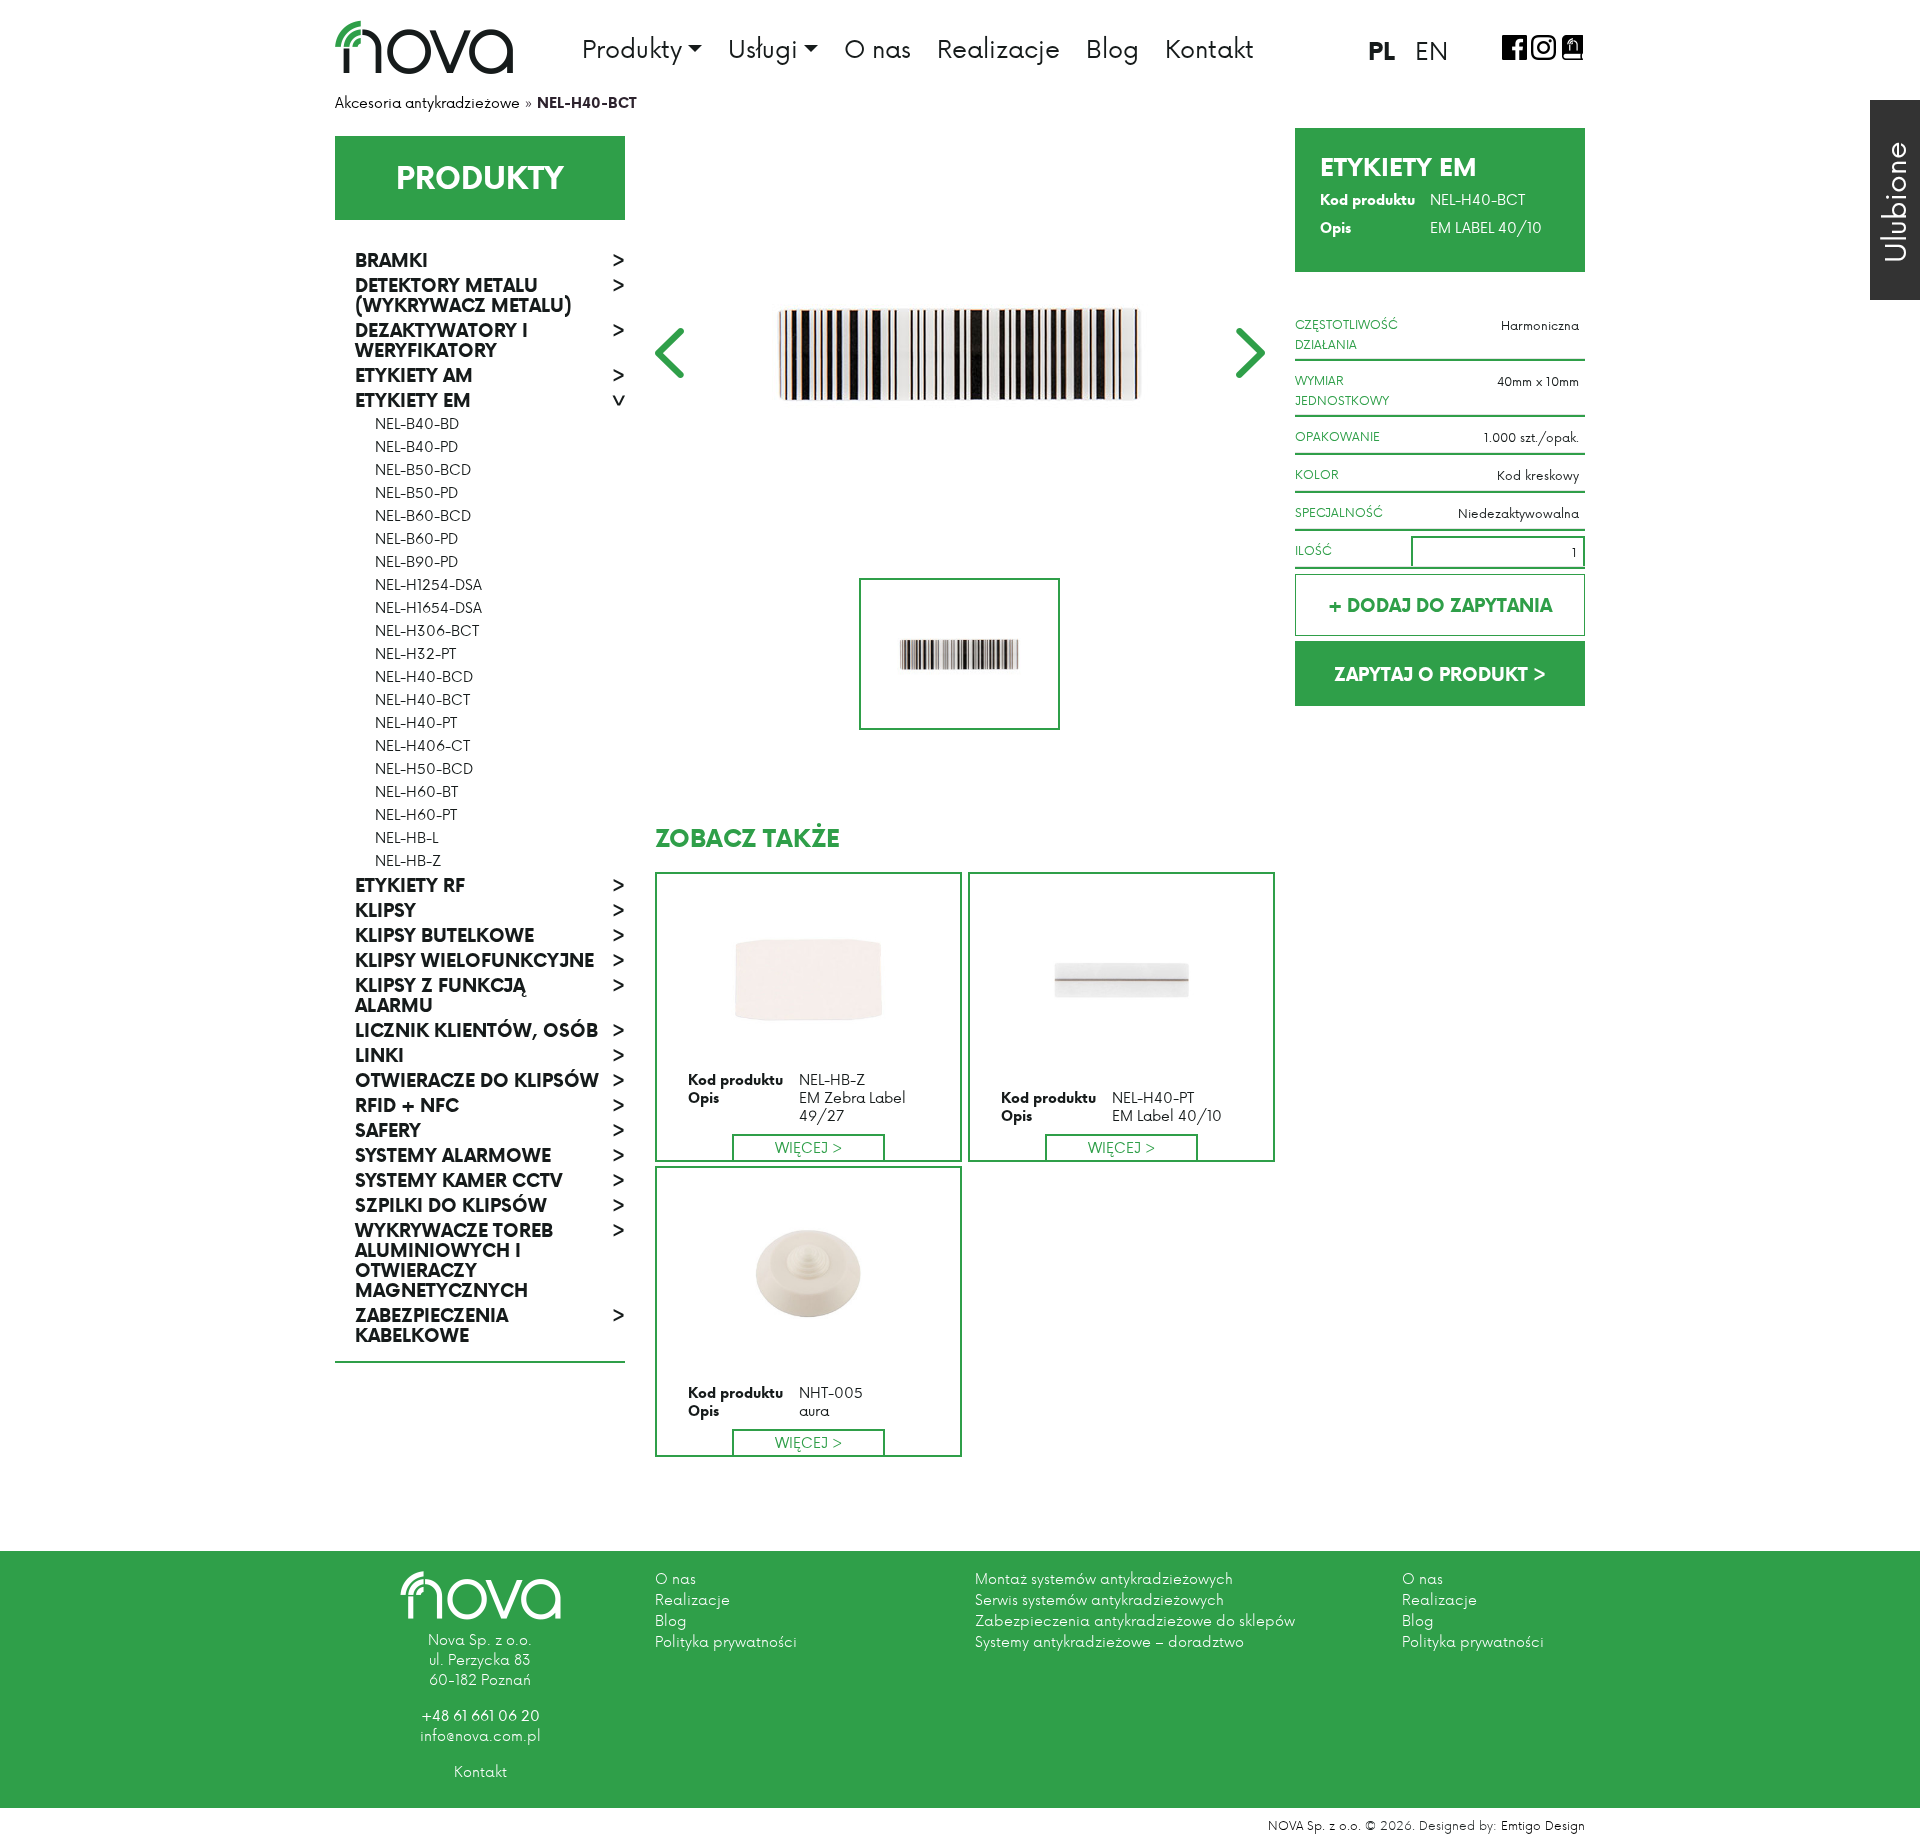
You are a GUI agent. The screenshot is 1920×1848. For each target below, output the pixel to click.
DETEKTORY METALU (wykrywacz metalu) (490, 295)
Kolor (1317, 474)
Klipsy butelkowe (490, 935)
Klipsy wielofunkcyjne (490, 960)
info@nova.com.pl (480, 1735)
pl (1381, 50)
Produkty (632, 50)
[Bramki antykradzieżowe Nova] (424, 47)
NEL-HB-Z (408, 861)
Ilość (1313, 550)
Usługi (763, 50)
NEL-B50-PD (416, 493)
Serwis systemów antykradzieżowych (1099, 1599)
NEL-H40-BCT (422, 700)
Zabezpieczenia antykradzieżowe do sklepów (1135, 1620)
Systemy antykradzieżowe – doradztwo (1109, 1641)
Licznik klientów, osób (490, 1030)
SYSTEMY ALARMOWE (490, 1155)
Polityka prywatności (726, 1641)
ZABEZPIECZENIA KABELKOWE (490, 1325)
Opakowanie (1337, 436)
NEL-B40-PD (416, 447)
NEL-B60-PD (416, 539)
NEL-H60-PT (416, 815)
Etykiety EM (490, 400)
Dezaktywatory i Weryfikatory (490, 340)
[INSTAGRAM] (1543, 47)
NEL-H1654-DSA (428, 608)
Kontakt (1209, 48)
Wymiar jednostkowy (1342, 390)
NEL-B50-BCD (423, 470)
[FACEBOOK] (1514, 47)
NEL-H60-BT (416, 792)
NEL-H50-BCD (424, 769)
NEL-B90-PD (416, 562)
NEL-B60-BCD (423, 516)
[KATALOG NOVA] (1572, 47)
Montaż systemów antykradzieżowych (1104, 1578)
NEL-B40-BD (417, 424)
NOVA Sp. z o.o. (1314, 1825)
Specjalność (1339, 512)
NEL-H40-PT (416, 723)
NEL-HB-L (406, 838)
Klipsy (490, 910)
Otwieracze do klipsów (490, 1080)
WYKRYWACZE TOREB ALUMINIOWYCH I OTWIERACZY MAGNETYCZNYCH (490, 1260)
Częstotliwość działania (1346, 334)
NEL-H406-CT (422, 746)
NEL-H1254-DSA (428, 585)
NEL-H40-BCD (424, 677)
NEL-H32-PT (415, 654)
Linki (490, 1055)
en (1431, 50)
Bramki (490, 260)
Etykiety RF (490, 885)
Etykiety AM (490, 375)
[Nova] (480, 1595)
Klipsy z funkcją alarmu (490, 995)
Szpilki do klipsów (490, 1205)
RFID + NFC (490, 1105)
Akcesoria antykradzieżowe (427, 102)
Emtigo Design (1543, 1825)
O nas (877, 48)
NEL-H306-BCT (427, 631)
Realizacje (998, 48)
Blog (1112, 48)
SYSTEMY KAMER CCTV (490, 1180)
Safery (490, 1130)
